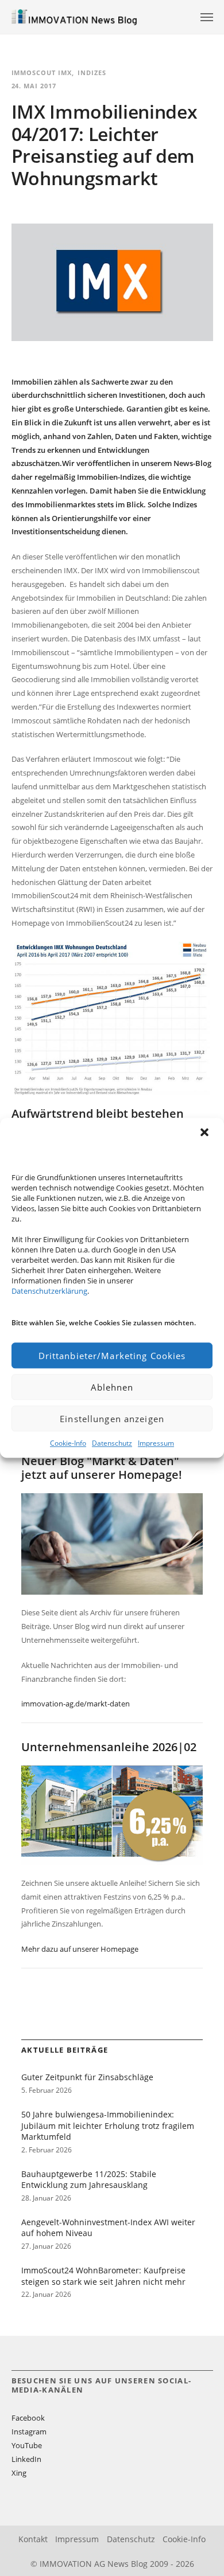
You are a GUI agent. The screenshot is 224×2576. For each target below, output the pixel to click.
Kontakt (33, 2539)
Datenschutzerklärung (49, 1291)
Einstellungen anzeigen (112, 1419)
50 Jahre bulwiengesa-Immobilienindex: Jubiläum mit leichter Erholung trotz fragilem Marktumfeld (108, 2125)
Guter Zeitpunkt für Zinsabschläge (87, 2077)
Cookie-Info (68, 1443)
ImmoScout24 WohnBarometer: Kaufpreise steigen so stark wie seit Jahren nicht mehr (103, 2276)
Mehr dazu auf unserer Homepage (80, 1949)
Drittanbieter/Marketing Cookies (112, 1356)
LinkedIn (26, 2459)
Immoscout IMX (42, 73)
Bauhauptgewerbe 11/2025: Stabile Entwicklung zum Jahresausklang (89, 2180)
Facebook (28, 2418)
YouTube (27, 2445)
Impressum (156, 1443)
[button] (206, 1133)
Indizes (92, 73)
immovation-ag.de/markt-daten (76, 1704)
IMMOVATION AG (72, 2564)
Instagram (29, 2432)
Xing (19, 2473)
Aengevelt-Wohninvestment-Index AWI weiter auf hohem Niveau (108, 2228)
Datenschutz (112, 1443)
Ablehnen (112, 1387)
